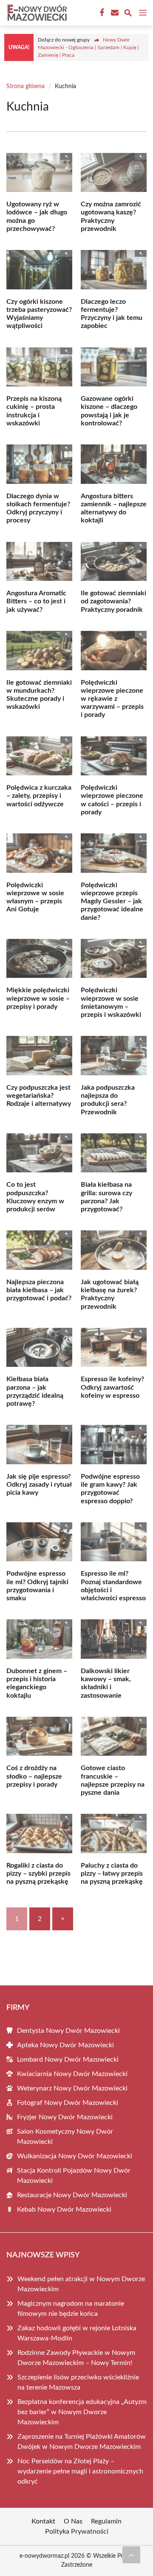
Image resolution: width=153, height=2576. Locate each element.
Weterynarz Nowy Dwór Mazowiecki (72, 2088)
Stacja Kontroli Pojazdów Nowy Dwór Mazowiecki (74, 2176)
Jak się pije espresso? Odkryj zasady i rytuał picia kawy (39, 1485)
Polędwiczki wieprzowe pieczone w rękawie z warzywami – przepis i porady (112, 699)
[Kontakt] (114, 13)
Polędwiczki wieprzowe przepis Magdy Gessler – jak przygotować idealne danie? (112, 901)
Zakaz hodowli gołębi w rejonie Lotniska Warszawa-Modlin (77, 2333)
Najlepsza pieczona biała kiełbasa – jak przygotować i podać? (39, 1290)
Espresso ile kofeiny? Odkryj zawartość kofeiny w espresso (112, 1387)
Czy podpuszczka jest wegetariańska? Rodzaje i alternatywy (39, 1096)
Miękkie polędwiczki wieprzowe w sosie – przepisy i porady (38, 998)
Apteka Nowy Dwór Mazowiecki (65, 2045)
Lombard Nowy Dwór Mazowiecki (68, 2060)
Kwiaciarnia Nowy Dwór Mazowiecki (72, 2074)
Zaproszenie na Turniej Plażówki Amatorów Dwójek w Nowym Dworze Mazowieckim (82, 2442)
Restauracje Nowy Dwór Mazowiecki (72, 2195)
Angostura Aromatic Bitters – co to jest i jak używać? (36, 601)
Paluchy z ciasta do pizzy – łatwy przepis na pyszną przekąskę (112, 1874)
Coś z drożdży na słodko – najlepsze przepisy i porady (34, 1776)
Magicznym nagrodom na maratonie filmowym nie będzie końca (71, 2309)
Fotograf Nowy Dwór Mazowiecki (68, 2103)
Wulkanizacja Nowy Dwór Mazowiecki (75, 2156)
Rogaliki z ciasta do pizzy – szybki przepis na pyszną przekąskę (38, 1874)
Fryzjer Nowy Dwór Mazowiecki (65, 2117)
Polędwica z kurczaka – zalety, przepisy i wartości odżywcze (39, 796)
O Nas (73, 2521)
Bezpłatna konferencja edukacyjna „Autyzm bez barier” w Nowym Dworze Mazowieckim (82, 2412)
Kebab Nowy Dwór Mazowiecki (64, 2210)
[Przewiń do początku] (131, 2555)
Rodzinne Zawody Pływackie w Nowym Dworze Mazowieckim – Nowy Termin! (76, 2358)
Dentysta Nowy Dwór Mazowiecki (68, 2031)
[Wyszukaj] (128, 14)
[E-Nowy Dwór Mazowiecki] (36, 13)
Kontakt (43, 2521)
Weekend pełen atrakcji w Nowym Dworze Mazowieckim (81, 2284)
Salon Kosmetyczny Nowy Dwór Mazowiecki (65, 2137)
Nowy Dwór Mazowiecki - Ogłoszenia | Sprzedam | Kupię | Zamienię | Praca (88, 47)
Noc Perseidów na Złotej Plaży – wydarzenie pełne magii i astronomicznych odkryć (80, 2471)
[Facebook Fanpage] (101, 13)
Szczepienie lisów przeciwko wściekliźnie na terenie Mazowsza (78, 2382)
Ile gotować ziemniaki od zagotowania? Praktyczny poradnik (113, 601)
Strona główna (25, 86)
